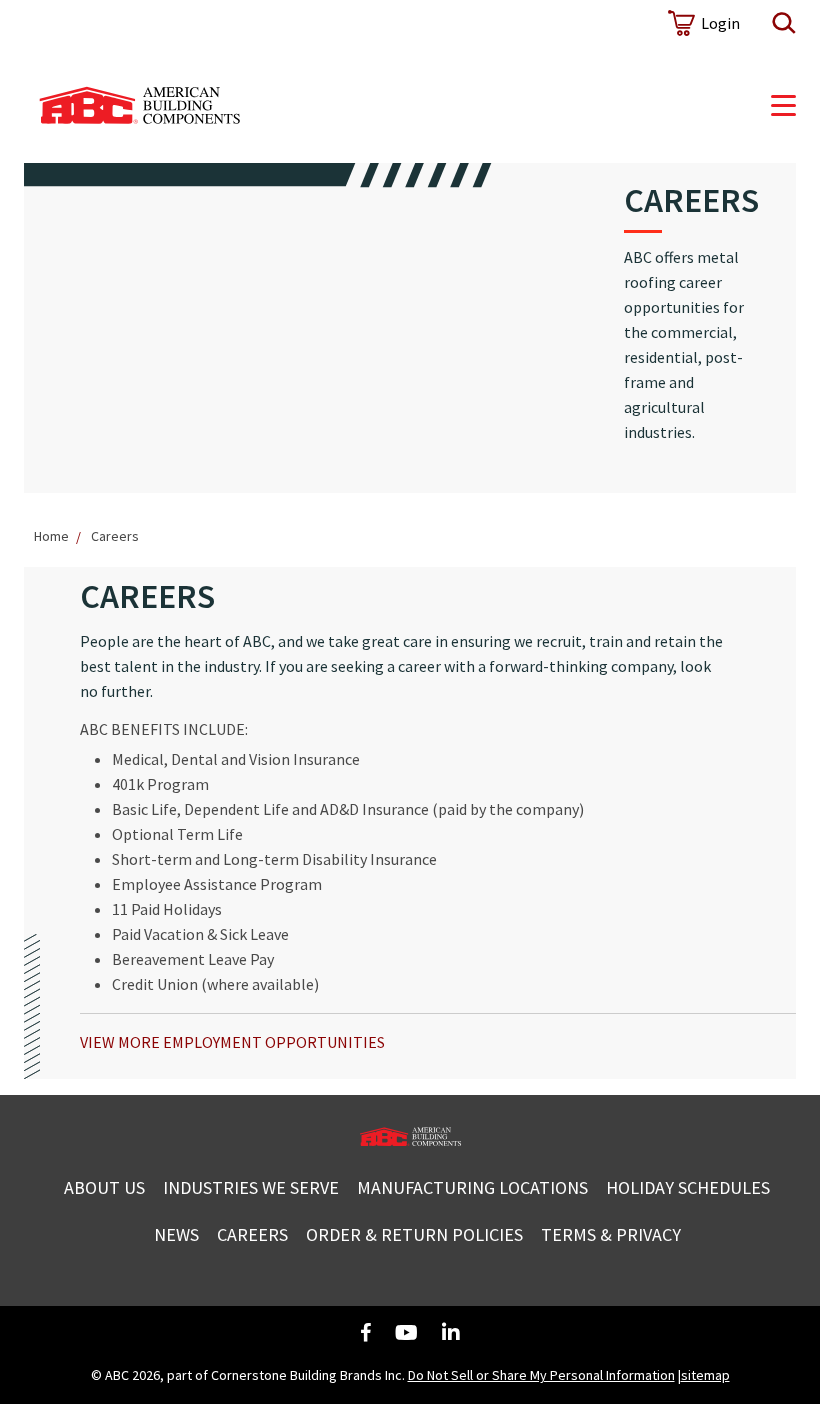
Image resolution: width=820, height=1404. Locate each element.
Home (51, 536)
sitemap (705, 1375)
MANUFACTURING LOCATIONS (472, 1187)
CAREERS (252, 1234)
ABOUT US (104, 1187)
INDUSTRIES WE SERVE (251, 1187)
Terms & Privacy (611, 1234)
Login (720, 23)
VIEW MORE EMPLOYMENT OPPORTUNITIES (232, 1042)
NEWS (176, 1234)
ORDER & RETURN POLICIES (414, 1234)
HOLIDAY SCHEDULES (688, 1187)
